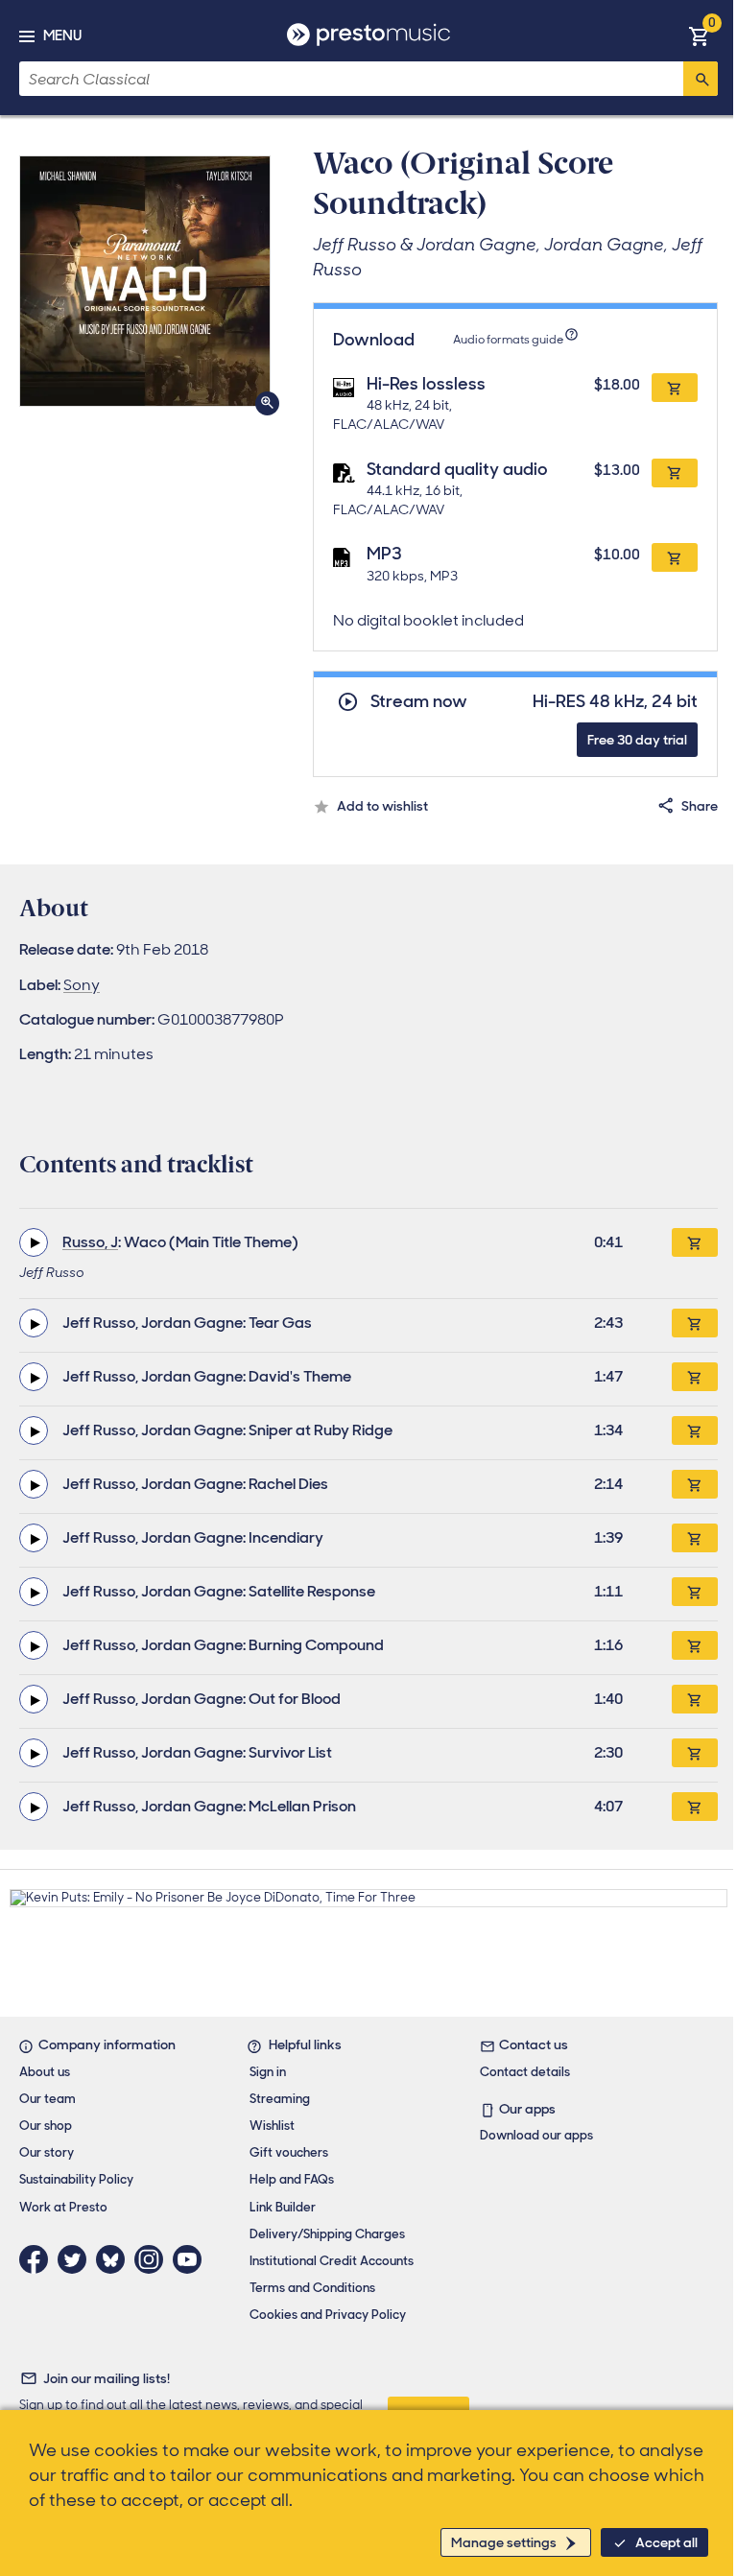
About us (45, 2072)
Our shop (46, 2126)
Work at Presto (63, 2207)
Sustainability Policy (76, 2179)
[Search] (701, 79)
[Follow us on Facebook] (38, 2259)
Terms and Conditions (312, 2288)
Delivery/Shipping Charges (327, 2234)
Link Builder (283, 2207)
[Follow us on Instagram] (154, 2259)
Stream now (419, 702)
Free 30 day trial (637, 740)
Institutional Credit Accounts (332, 2261)
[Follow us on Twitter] (77, 2259)
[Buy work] (695, 1242)
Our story (47, 2152)
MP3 (384, 554)
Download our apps (536, 2135)
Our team (48, 2099)
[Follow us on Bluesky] (115, 2259)
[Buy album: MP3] (675, 557)
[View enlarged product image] (145, 281)
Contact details (525, 2072)
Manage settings (504, 2542)
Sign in (268, 2072)
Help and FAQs (292, 2179)
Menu (62, 35)
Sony (82, 985)
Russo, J (90, 1242)
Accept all (666, 2542)
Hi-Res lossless (426, 384)
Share (700, 806)
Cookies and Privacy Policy (328, 2315)
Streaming (280, 2099)
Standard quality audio (457, 469)
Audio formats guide (508, 340)
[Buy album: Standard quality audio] (675, 473)
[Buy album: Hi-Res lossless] (675, 388)
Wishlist (272, 2126)
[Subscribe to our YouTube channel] (192, 2259)
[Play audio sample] (34, 1242)
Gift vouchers (289, 2152)
